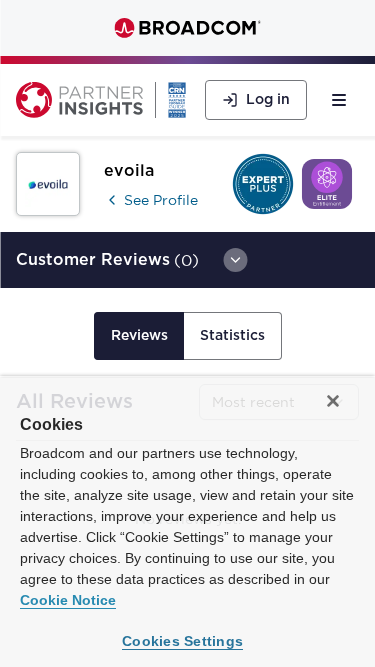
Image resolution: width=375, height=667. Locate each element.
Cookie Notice (68, 600)
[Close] (333, 401)
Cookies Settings (182, 641)
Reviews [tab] (139, 336)
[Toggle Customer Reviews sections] (235, 260)
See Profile (161, 200)
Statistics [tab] (232, 336)
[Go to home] (79, 100)
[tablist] (188, 336)
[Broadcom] (187, 28)
